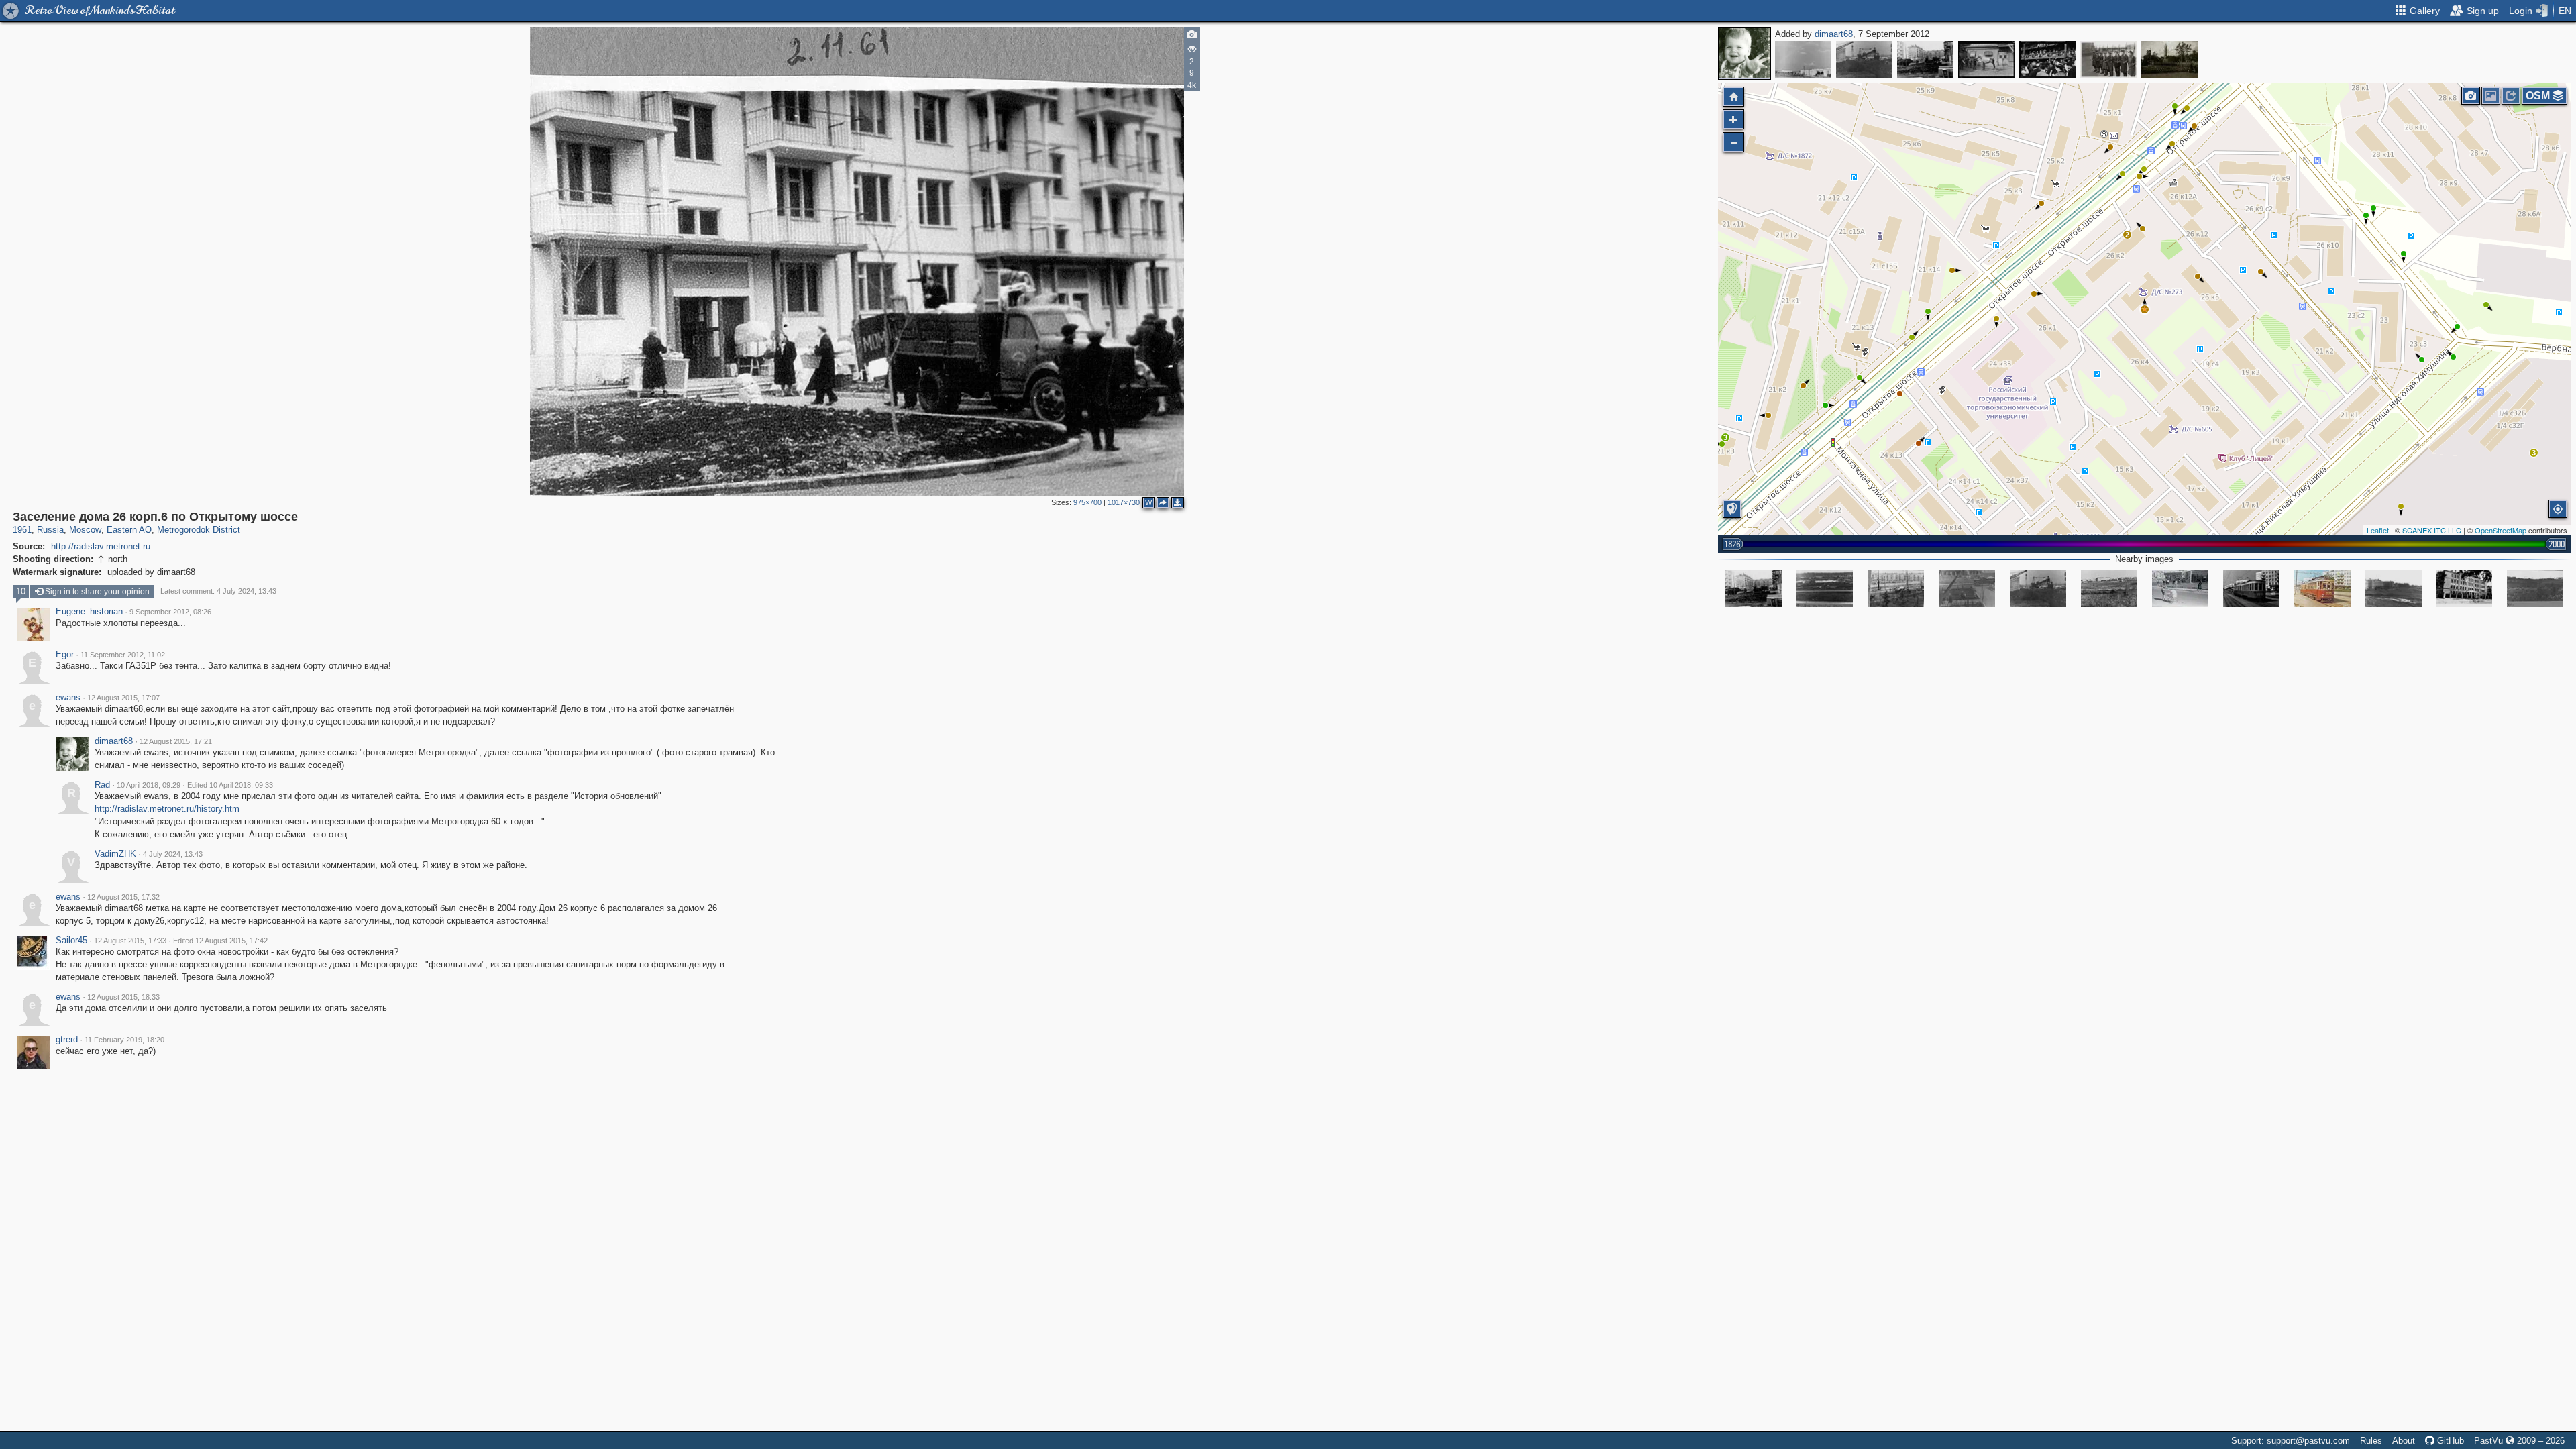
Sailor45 (71, 941)
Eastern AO (129, 530)
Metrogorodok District (199, 530)
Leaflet (2378, 530)
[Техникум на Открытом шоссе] (2464, 588)
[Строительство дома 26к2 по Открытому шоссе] (1864, 60)
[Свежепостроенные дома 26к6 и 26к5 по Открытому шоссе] (1925, 60)
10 (21, 591)
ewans (68, 698)
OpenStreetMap (2501, 530)
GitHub (2449, 1441)
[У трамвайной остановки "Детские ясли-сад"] (2180, 588)
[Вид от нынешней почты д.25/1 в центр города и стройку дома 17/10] (2535, 588)
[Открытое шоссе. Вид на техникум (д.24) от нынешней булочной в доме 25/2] (2394, 588)
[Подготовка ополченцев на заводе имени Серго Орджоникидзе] (2108, 60)
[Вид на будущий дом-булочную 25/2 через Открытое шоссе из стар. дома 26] (1825, 588)
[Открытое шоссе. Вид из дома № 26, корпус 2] (1896, 588)
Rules (2371, 1441)
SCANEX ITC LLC (2432, 530)
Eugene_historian (89, 612)
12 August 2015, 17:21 (176, 741)
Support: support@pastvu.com (2291, 1441)
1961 (22, 530)
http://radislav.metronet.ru (101, 546)
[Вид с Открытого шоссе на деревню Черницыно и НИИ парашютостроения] (2109, 588)
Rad (102, 785)
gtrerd (67, 1040)
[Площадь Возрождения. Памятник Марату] (2169, 60)
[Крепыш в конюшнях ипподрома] (1986, 60)
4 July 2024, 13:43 (173, 854)
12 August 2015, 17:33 (130, 941)
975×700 (1087, 502)
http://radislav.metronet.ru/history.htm (167, 809)
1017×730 (1124, 502)
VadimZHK (115, 854)
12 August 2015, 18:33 (123, 997)
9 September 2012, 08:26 (170, 612)
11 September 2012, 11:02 (123, 655)
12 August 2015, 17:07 (123, 698)
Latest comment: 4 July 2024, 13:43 (218, 591)
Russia (50, 530)
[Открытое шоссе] (2251, 588)
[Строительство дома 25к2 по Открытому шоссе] (1967, 588)
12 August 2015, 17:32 (123, 897)
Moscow (85, 530)
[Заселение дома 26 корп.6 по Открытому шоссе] (2145, 309)
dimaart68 (1834, 34)
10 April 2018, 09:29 (149, 785)
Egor (65, 655)
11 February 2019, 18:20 (124, 1040)
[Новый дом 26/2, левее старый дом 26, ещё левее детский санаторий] (1803, 60)
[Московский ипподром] (2047, 60)
